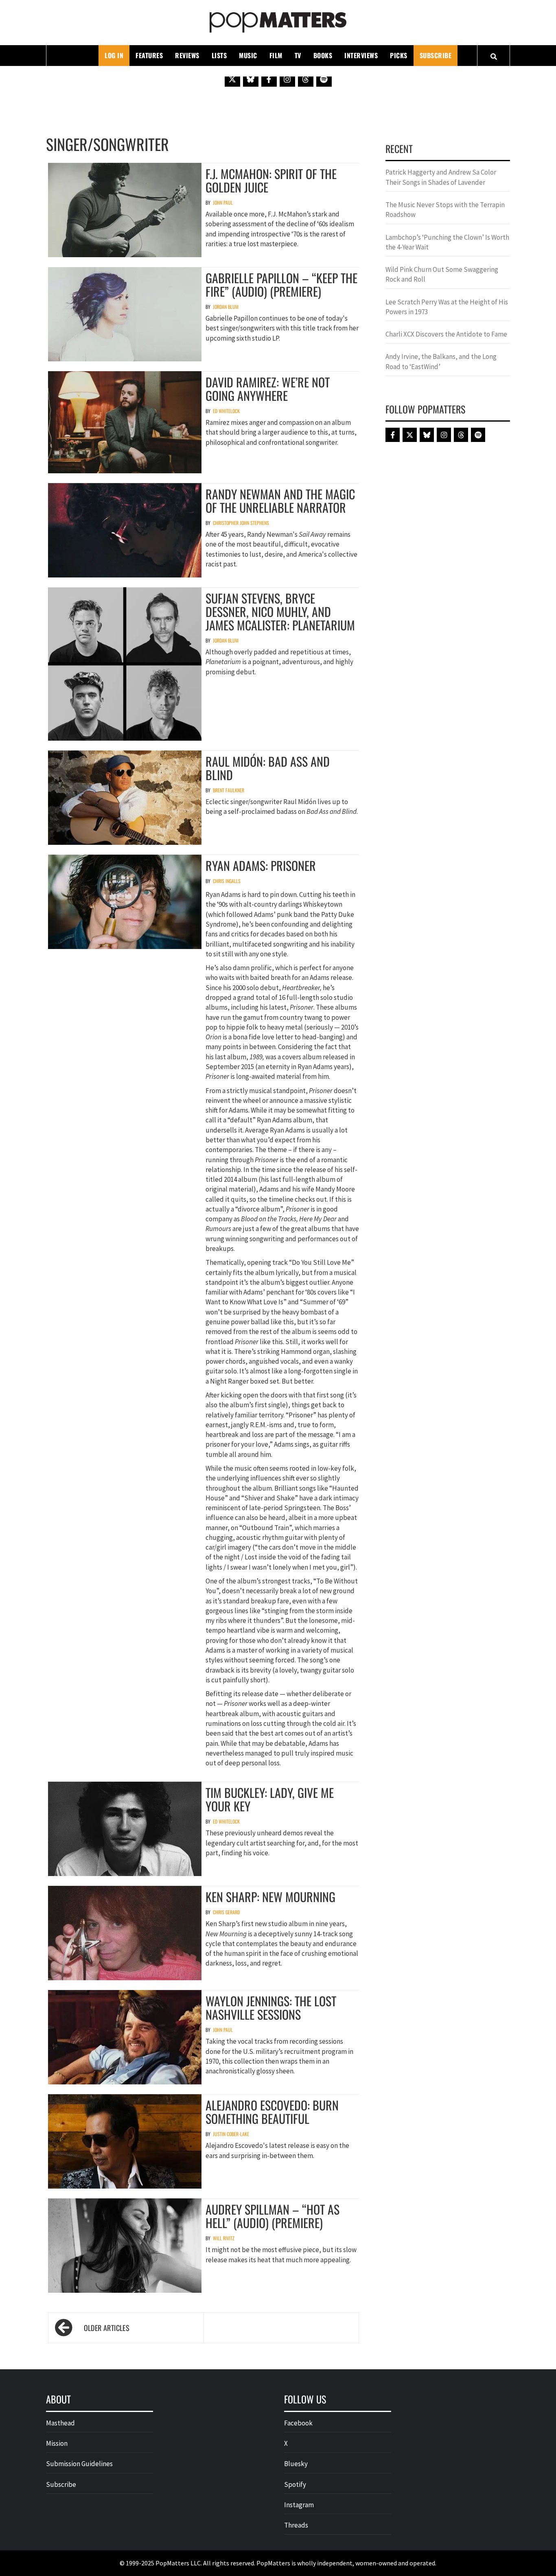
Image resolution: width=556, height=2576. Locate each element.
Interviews (361, 55)
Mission (57, 2443)
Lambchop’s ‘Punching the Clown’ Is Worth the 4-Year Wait (447, 242)
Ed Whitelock (226, 411)
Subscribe (436, 55)
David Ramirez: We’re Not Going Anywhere (268, 389)
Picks (399, 55)
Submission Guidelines (79, 2464)
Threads (296, 2525)
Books (323, 55)
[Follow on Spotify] (324, 79)
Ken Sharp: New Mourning (270, 1897)
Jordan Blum (226, 307)
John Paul (223, 202)
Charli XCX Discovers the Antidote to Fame (446, 334)
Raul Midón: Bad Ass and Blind (268, 768)
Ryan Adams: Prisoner (261, 865)
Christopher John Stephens (241, 523)
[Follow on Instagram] (287, 79)
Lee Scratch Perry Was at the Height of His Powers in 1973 (447, 307)
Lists (219, 55)
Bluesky (296, 2464)
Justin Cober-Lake (231, 2134)
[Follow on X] (232, 79)
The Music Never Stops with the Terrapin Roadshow (445, 210)
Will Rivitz (224, 2238)
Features (149, 55)
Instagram (299, 2505)
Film (276, 55)
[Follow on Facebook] (269, 79)
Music (248, 55)
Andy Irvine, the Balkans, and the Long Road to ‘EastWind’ (441, 361)
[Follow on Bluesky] (251, 79)
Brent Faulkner (229, 790)
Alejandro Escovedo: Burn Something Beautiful (272, 2112)
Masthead (60, 2423)
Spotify (295, 2484)
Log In (114, 55)
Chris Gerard (226, 1912)
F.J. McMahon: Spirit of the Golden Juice (271, 180)
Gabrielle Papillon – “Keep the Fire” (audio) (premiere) (281, 284)
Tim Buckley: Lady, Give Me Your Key (270, 1799)
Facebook (298, 2423)
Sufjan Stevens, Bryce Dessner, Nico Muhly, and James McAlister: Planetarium (280, 611)
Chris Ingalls (227, 881)
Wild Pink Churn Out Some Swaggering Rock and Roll (442, 274)
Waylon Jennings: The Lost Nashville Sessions (271, 2007)
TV (298, 55)
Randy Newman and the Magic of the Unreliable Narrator (280, 501)
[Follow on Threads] (306, 79)
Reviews (187, 55)
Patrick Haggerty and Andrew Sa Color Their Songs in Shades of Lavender (441, 177)
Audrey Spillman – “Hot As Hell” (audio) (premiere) (273, 2216)
